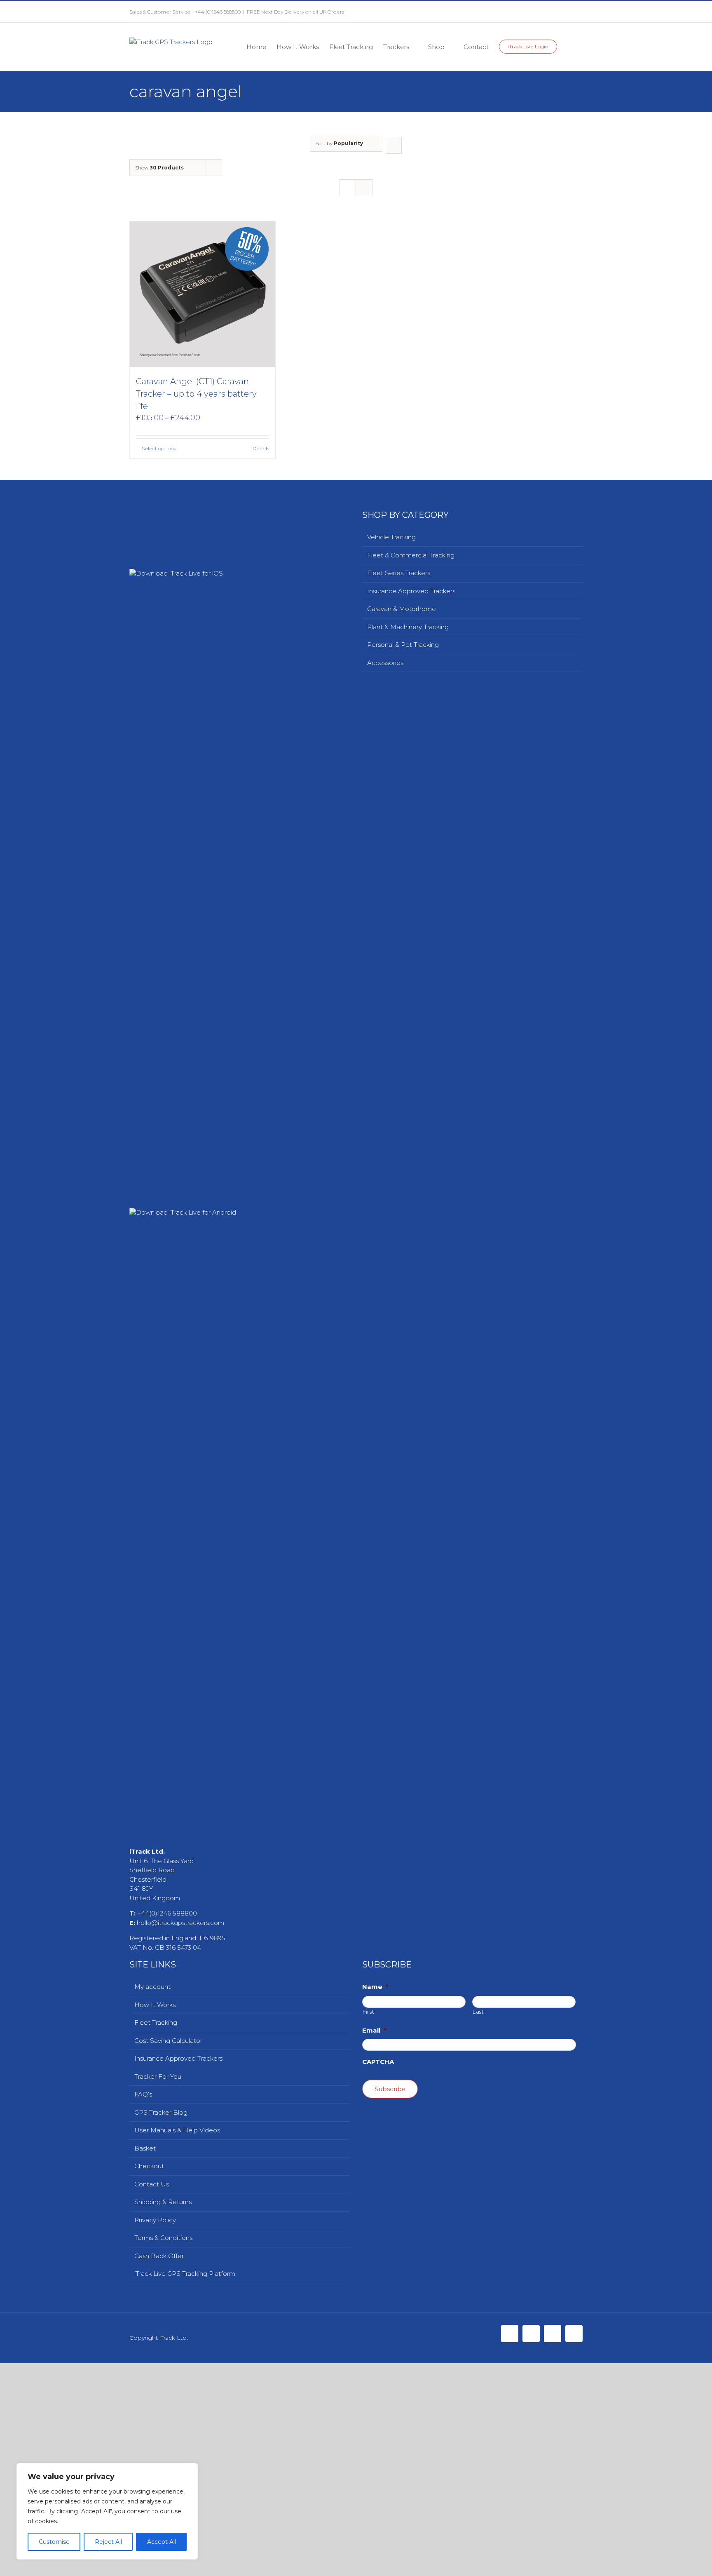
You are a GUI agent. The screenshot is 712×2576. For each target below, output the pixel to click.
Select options (159, 448)
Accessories (385, 663)
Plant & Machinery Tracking (408, 627)
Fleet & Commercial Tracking (411, 555)
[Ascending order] (394, 145)
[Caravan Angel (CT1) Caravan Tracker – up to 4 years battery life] (203, 294)
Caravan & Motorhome (402, 609)
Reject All (108, 2542)
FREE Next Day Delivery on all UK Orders (295, 12)
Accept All (162, 2542)
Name (375, 2565)
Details (261, 448)
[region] (107, 2511)
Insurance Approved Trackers (411, 591)
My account (152, 2565)
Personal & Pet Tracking (403, 645)
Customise (54, 2542)
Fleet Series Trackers (399, 573)
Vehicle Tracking (391, 537)
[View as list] (364, 188)
